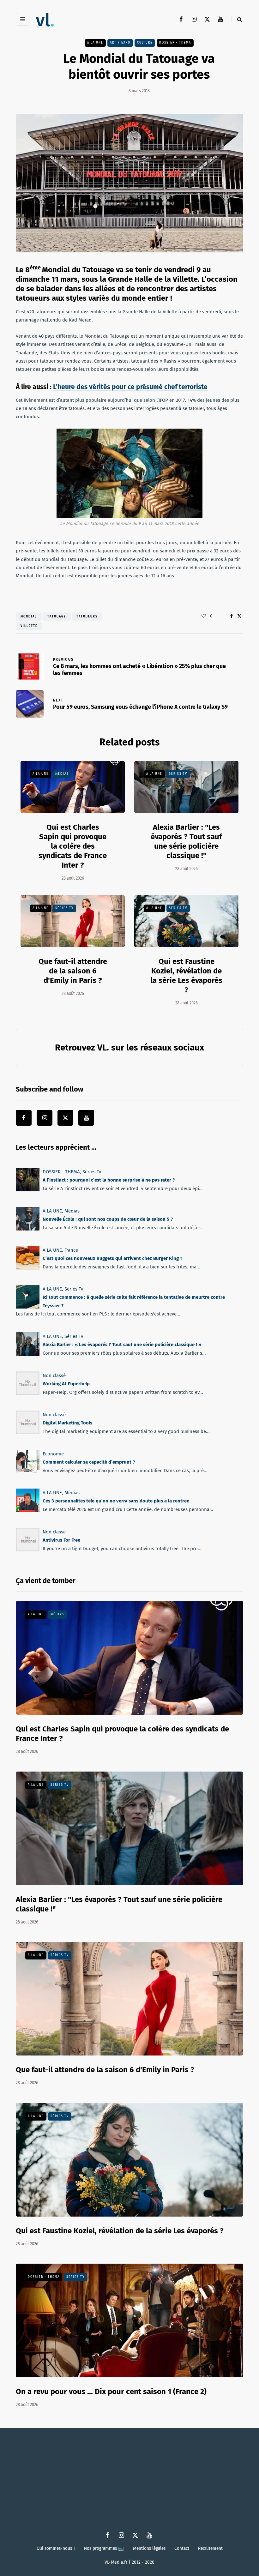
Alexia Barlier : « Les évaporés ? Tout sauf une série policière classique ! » (122, 1345)
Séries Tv (178, 774)
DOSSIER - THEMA (175, 43)
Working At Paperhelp (66, 1384)
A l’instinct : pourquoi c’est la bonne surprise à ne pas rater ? (109, 1180)
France (71, 1250)
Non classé (54, 1375)
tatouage (57, 617)
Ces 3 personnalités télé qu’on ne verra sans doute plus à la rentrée (116, 1501)
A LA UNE (95, 43)
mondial (29, 617)
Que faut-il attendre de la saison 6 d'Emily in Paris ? (73, 971)
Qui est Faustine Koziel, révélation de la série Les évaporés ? (120, 2231)
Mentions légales (149, 2548)
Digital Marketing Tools (67, 1423)
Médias (62, 774)
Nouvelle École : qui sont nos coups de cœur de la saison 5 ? (108, 1219)
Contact (182, 2548)
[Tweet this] (239, 616)
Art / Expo (120, 43)
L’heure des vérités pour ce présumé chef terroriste (130, 387)
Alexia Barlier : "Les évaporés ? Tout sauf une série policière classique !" (186, 841)
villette (29, 626)
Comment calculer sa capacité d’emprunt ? (89, 1462)
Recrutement (210, 2548)
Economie (53, 1454)
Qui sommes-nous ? (56, 2548)
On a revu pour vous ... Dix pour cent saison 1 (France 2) (111, 2392)
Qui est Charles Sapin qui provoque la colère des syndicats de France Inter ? (73, 846)
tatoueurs (87, 617)
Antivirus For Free (61, 1540)
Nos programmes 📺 (104, 2548)
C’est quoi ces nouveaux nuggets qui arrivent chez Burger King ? (112, 1258)
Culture (145, 43)
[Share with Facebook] (231, 616)
